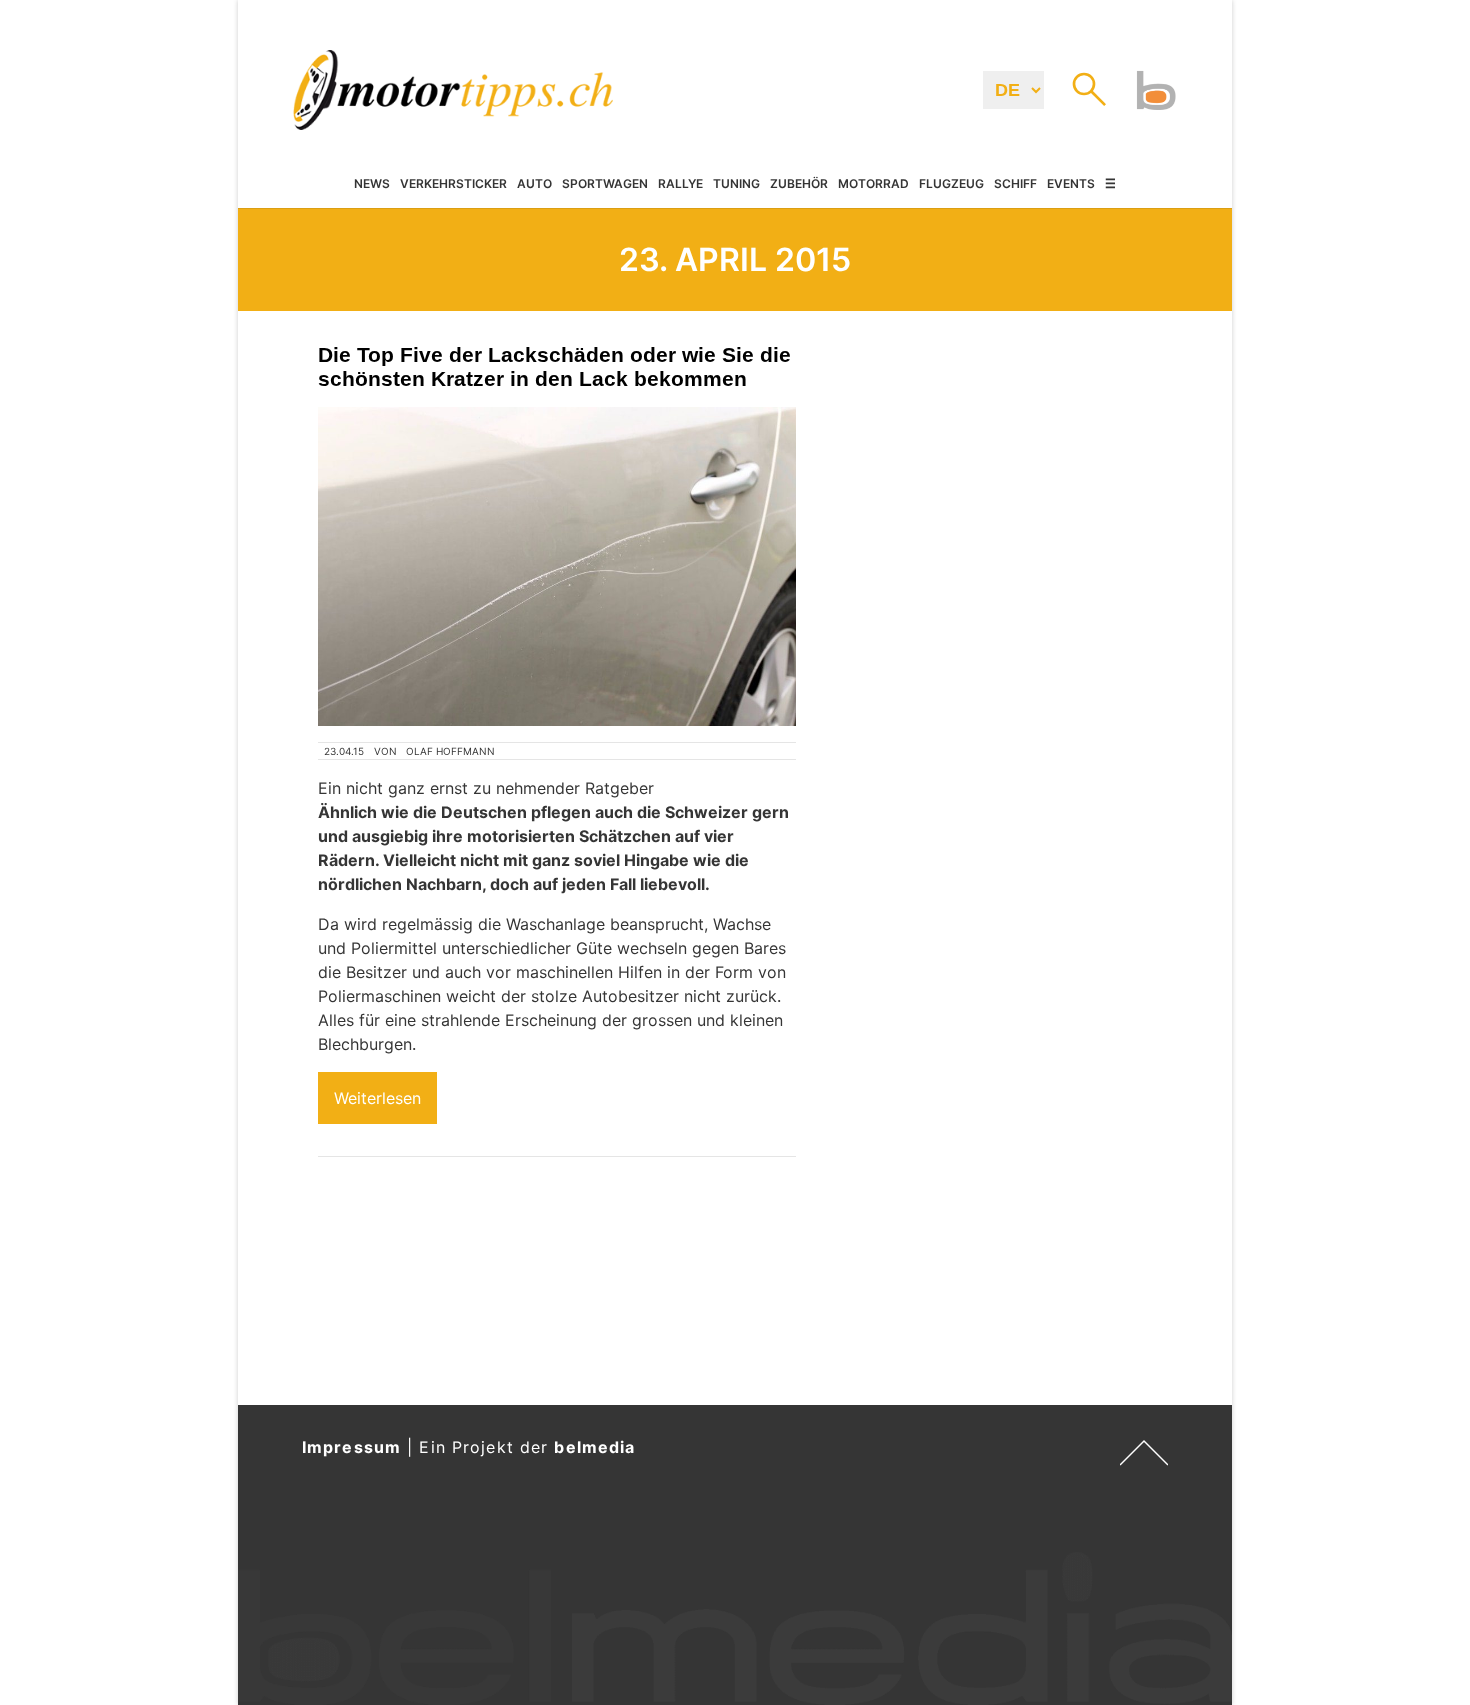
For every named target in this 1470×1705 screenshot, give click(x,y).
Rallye (680, 184)
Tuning (736, 184)
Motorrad (873, 184)
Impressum (351, 1447)
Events (1071, 184)
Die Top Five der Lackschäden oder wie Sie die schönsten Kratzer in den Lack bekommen (554, 366)
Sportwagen (605, 184)
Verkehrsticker (453, 184)
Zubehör (799, 184)
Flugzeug (951, 184)
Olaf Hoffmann (450, 751)
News (372, 184)
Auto (534, 184)
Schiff (1015, 184)
